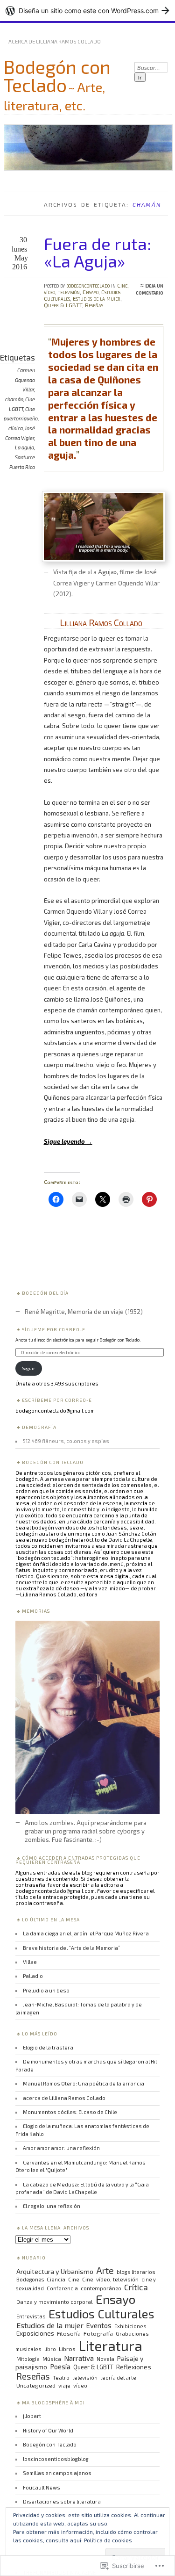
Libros (67, 2349)
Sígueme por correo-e (54, 1329)
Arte (105, 2270)
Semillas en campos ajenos (57, 2473)
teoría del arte (118, 2378)
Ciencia (56, 2279)
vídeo (80, 2385)
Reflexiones (134, 2367)
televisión (85, 2378)
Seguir (29, 1368)
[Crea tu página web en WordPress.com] (87, 11)
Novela (105, 2359)
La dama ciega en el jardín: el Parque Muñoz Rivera (86, 1933)
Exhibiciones (130, 2326)
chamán (14, 399)
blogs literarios (136, 2272)
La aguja (24, 447)
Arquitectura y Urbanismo (55, 2271)
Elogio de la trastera (48, 2047)
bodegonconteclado (88, 285)
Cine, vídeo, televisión (110, 2279)
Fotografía (98, 2333)
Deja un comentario (150, 289)
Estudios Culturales (101, 2313)
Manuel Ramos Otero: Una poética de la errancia (84, 2083)
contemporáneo (101, 2288)
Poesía (60, 2367)
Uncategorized (36, 2385)
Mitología (28, 2359)
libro (50, 2349)
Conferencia (62, 2288)
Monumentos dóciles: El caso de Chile (70, 2112)
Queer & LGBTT (63, 305)
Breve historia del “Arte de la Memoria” (72, 1948)
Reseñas (94, 305)
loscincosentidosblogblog (56, 2459)
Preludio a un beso (46, 1990)
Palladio (33, 1976)
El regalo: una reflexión (52, 2206)
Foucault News (42, 2487)
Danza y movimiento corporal (55, 2302)
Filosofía (69, 2333)
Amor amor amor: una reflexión (61, 2148)
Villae (30, 1962)
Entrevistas (31, 2316)
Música (52, 2359)
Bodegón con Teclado (57, 76)
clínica (16, 428)
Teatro (61, 2377)
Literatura (110, 2345)
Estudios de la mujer (97, 298)
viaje (64, 2385)
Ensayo (91, 292)
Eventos (99, 2325)
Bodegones (30, 2279)
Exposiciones (35, 2333)
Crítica (136, 2287)
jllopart (32, 2416)
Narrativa (79, 2358)
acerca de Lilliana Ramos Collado (55, 41)
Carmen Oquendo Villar (25, 380)
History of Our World (48, 2430)
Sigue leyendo (68, 1141)
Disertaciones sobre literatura (62, 2501)
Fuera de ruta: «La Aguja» (98, 252)
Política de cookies (108, 2540)
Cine (74, 2279)
